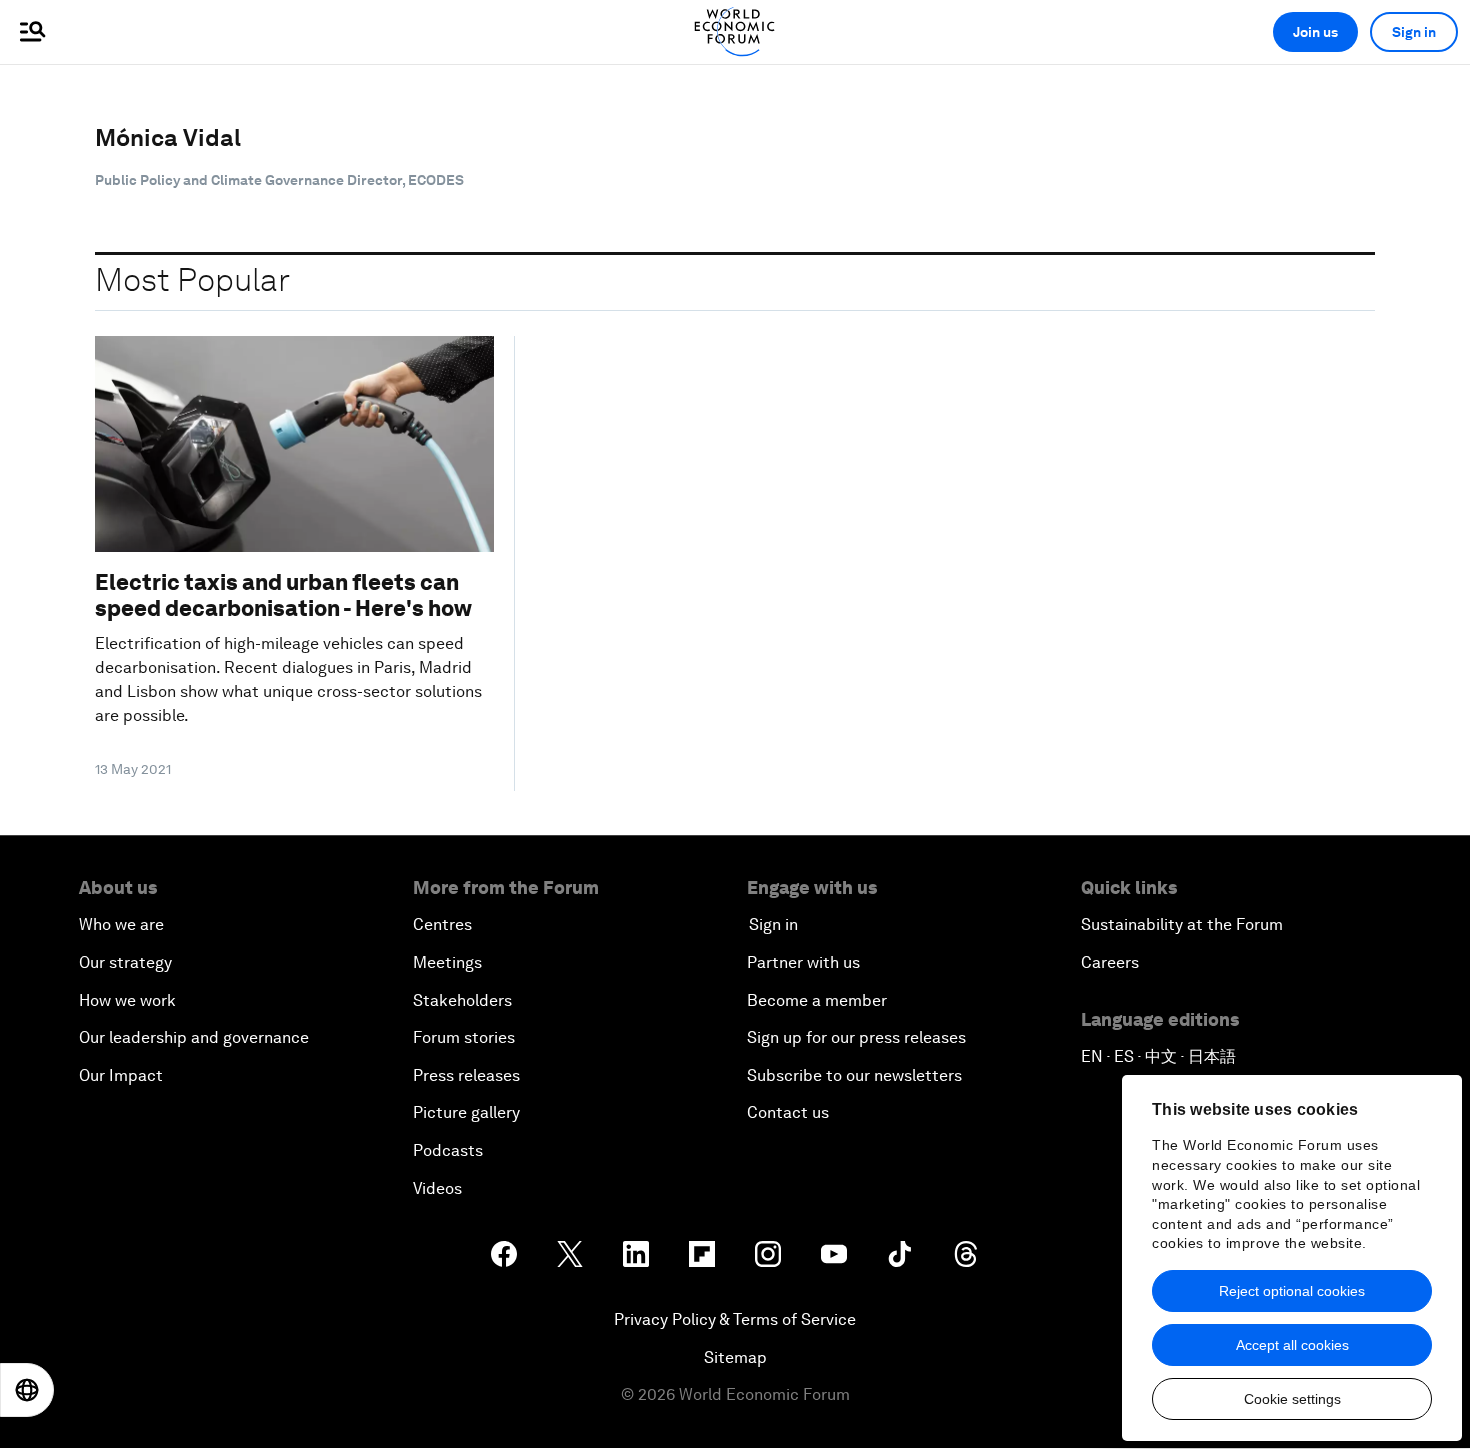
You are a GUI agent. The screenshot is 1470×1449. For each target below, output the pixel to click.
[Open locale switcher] (27, 1390)
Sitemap (735, 1357)
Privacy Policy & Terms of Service (735, 1319)
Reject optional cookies (1292, 1291)
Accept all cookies (1292, 1345)
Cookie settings (1292, 1399)
